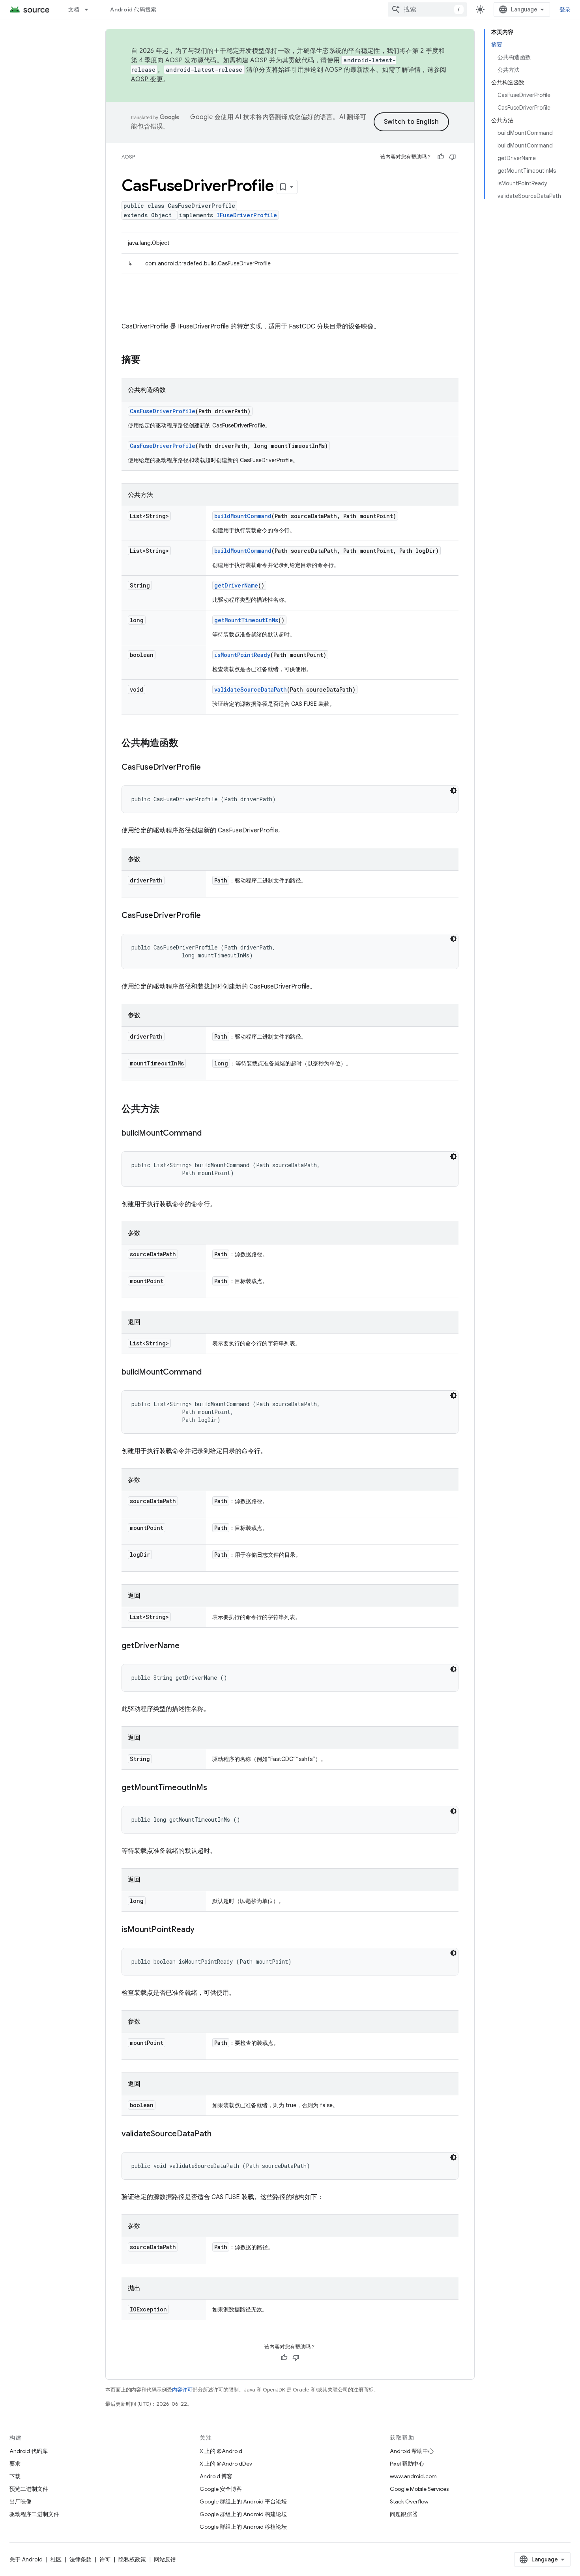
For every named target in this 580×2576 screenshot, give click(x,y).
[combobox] (427, 9)
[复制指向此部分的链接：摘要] (148, 360)
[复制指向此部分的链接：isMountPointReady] (202, 1930)
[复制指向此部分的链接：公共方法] (167, 1110)
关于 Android (26, 2559)
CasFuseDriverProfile (163, 411)
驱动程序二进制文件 (34, 2514)
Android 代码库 (29, 2451)
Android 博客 (216, 2476)
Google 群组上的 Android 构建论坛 (243, 2514)
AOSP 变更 (147, 79)
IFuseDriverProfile (247, 215)
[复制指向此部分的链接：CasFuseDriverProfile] (209, 768)
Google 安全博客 (221, 2489)
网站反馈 (165, 2559)
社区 (56, 2559)
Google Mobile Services (419, 2489)
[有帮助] (441, 157)
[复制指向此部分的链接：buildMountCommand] (210, 1134)
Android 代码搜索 (133, 9)
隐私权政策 (132, 2559)
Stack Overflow (409, 2501)
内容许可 (182, 2390)
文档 (74, 9)
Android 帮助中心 (412, 2451)
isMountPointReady (242, 655)
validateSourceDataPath (251, 689)
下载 (15, 2476)
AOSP (128, 157)
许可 (105, 2559)
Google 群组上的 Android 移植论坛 (243, 2527)
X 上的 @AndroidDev (226, 2464)
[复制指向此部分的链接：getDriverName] (187, 1646)
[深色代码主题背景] (453, 791)
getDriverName (236, 585)
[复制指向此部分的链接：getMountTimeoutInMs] (215, 1788)
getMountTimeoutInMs (246, 620)
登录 (565, 9)
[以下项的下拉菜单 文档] (90, 9)
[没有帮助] (453, 157)
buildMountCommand (243, 516)
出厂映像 (21, 2501)
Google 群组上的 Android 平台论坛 (243, 2501)
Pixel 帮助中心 (407, 2464)
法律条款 (80, 2559)
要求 (15, 2464)
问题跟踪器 (404, 2514)
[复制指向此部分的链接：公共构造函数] (186, 744)
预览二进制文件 (29, 2489)
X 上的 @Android (221, 2451)
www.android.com (413, 2476)
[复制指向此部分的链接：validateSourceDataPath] (219, 2134)
